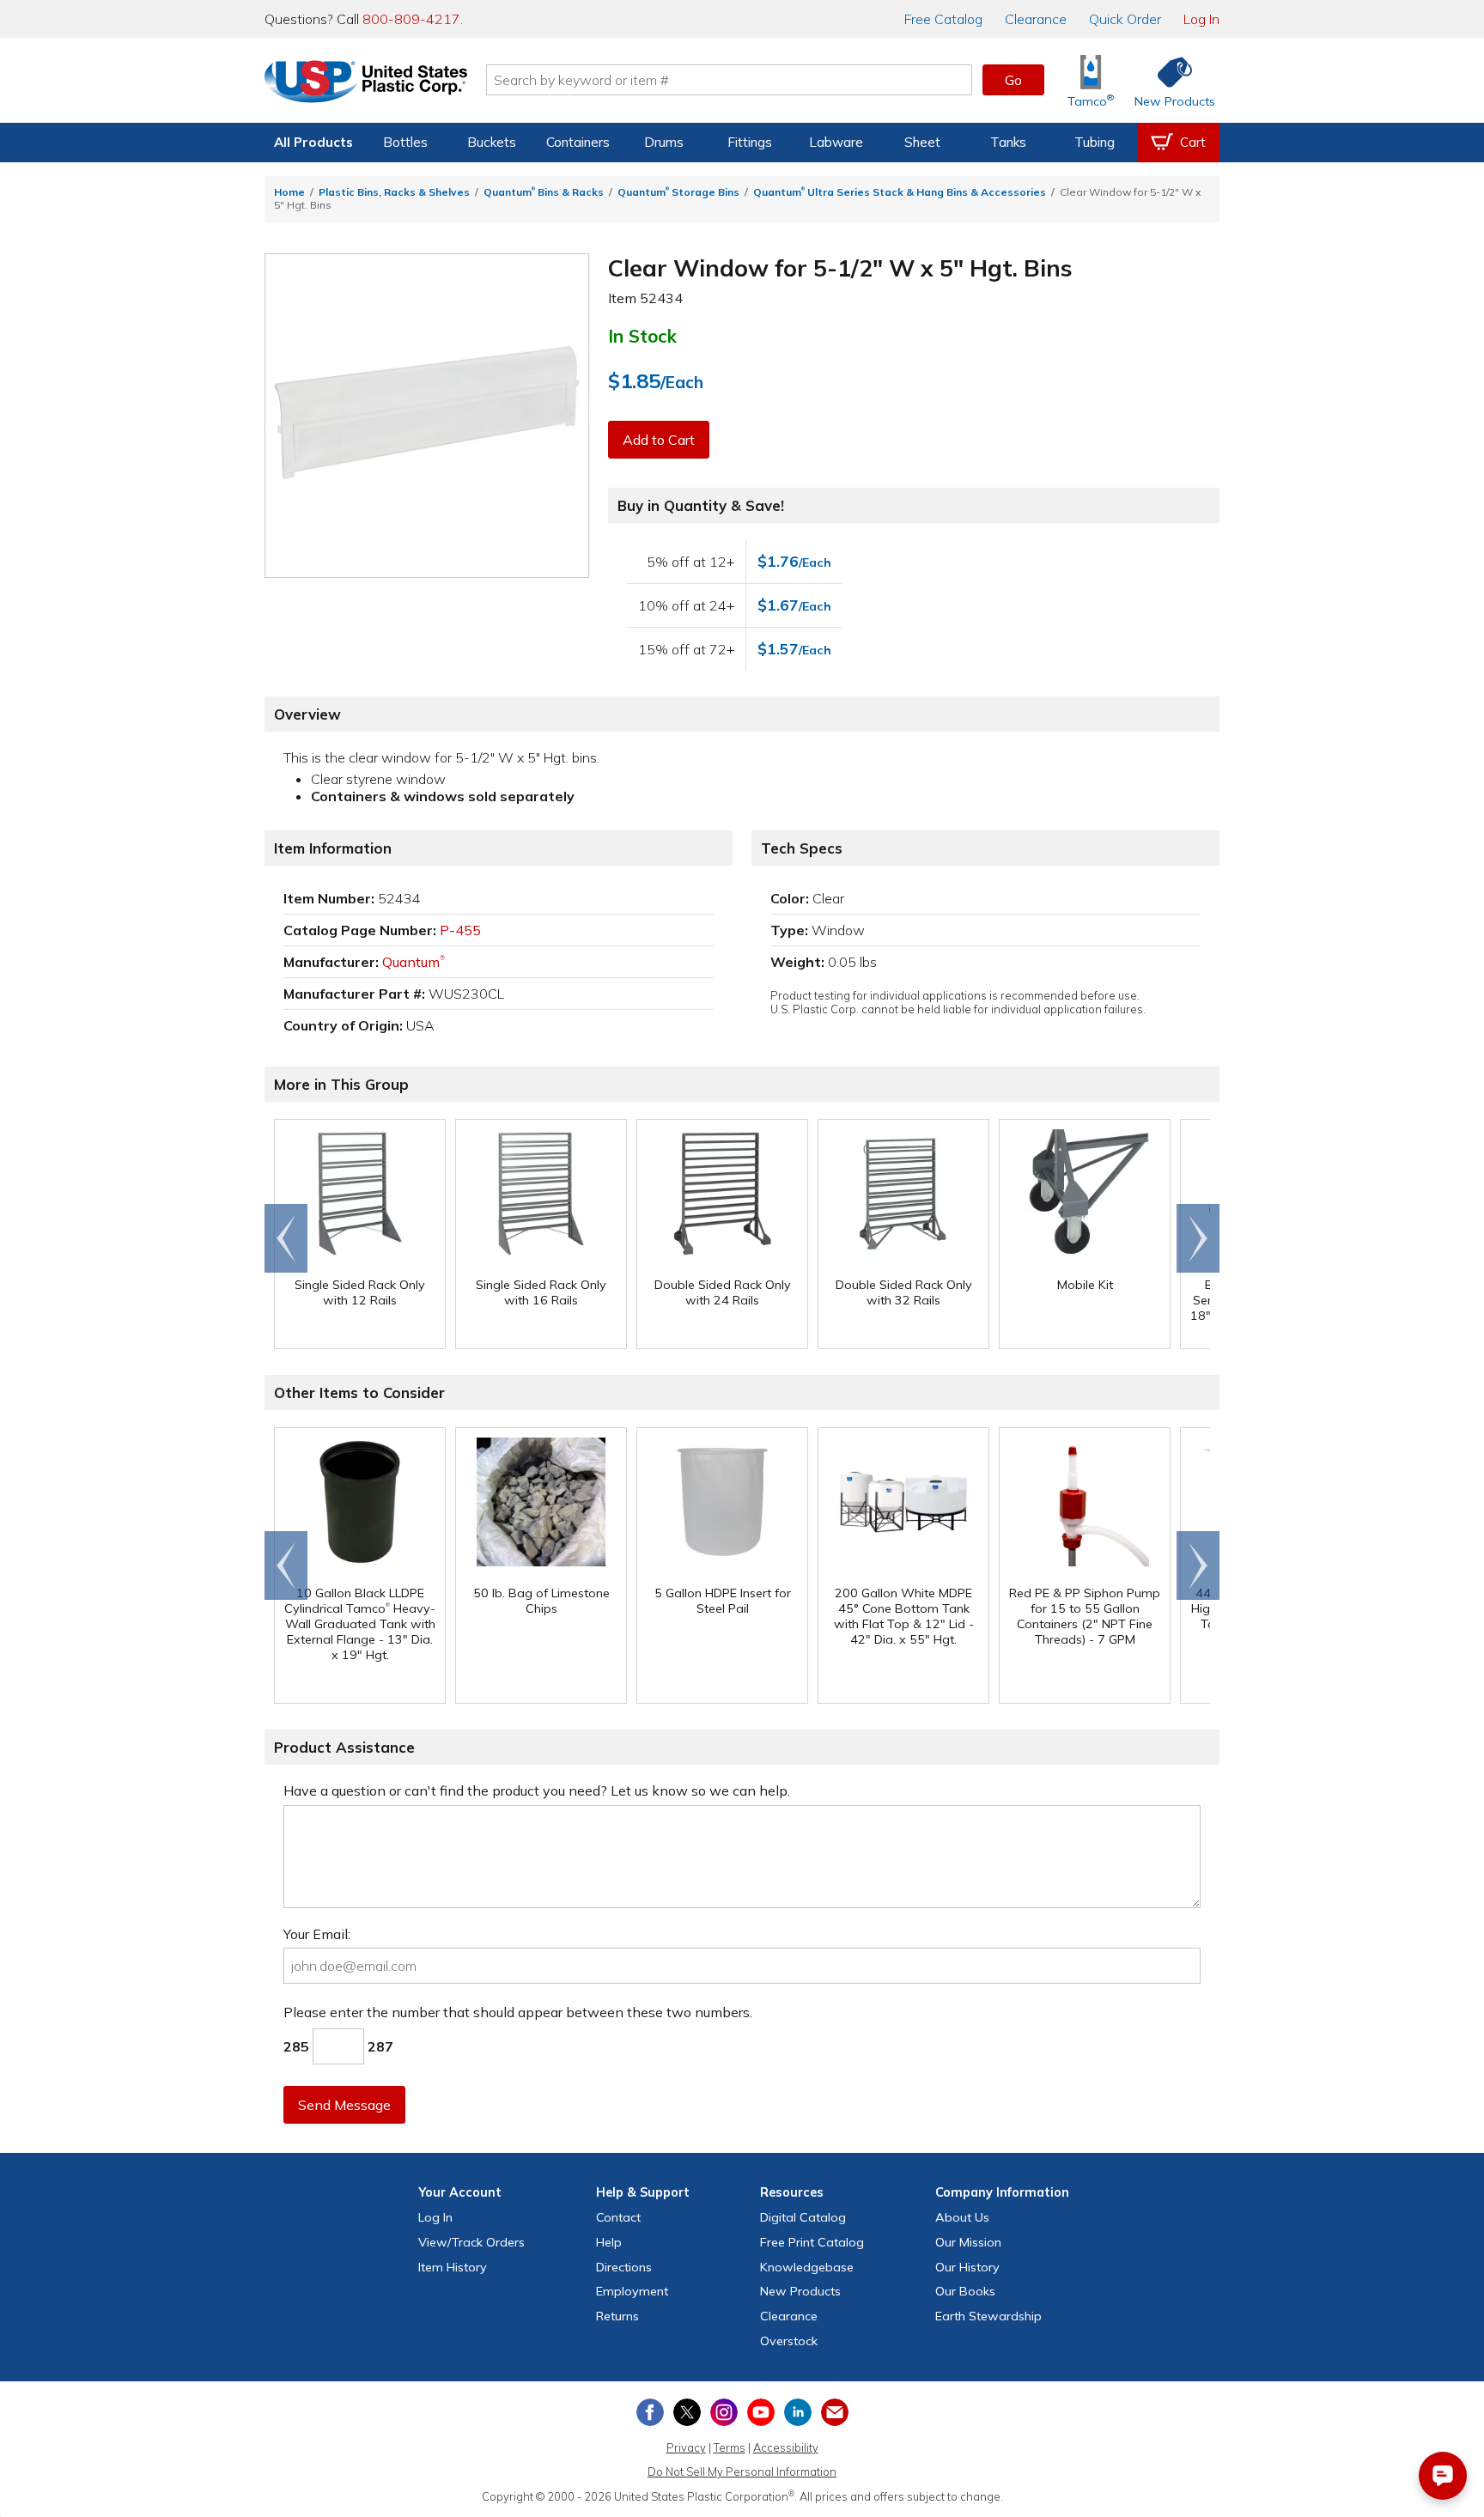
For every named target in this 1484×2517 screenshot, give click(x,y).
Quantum (414, 962)
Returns (617, 2316)
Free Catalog (812, 2242)
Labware (836, 142)
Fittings (750, 142)
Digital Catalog (803, 2217)
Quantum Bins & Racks (544, 192)
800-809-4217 (411, 19)
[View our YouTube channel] (761, 2412)
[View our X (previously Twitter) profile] (687, 2412)
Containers (578, 142)
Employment (632, 2291)
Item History (453, 2267)
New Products (800, 2291)
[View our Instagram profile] (724, 2412)
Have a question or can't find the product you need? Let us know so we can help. (537, 1790)
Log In (1201, 19)
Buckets (492, 142)
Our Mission (968, 2242)
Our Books (965, 2291)
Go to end (286, 1238)
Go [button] (1013, 80)
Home (289, 192)
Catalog (943, 19)
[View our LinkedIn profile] (798, 2412)
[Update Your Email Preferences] (835, 2412)
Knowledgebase (807, 2267)
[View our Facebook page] (650, 2412)
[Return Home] (366, 83)
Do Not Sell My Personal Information (742, 2471)
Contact (618, 2217)
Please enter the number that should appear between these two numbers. (518, 2012)
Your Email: (317, 1934)
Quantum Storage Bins (678, 192)
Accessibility (786, 2447)
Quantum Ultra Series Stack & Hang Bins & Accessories (900, 192)
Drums (664, 142)
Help (609, 2242)
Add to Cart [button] (659, 440)
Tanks (1008, 142)
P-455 (460, 930)
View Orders (471, 2242)
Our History (967, 2267)
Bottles (405, 142)
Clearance (1036, 19)
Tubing (1095, 142)
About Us (962, 2217)
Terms (730, 2447)
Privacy (686, 2447)
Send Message (344, 2105)
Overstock (789, 2341)
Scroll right (1198, 1238)
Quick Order (1125, 19)
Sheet (922, 142)
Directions (624, 2267)
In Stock (642, 336)
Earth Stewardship (988, 2316)
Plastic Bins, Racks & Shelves (394, 192)
